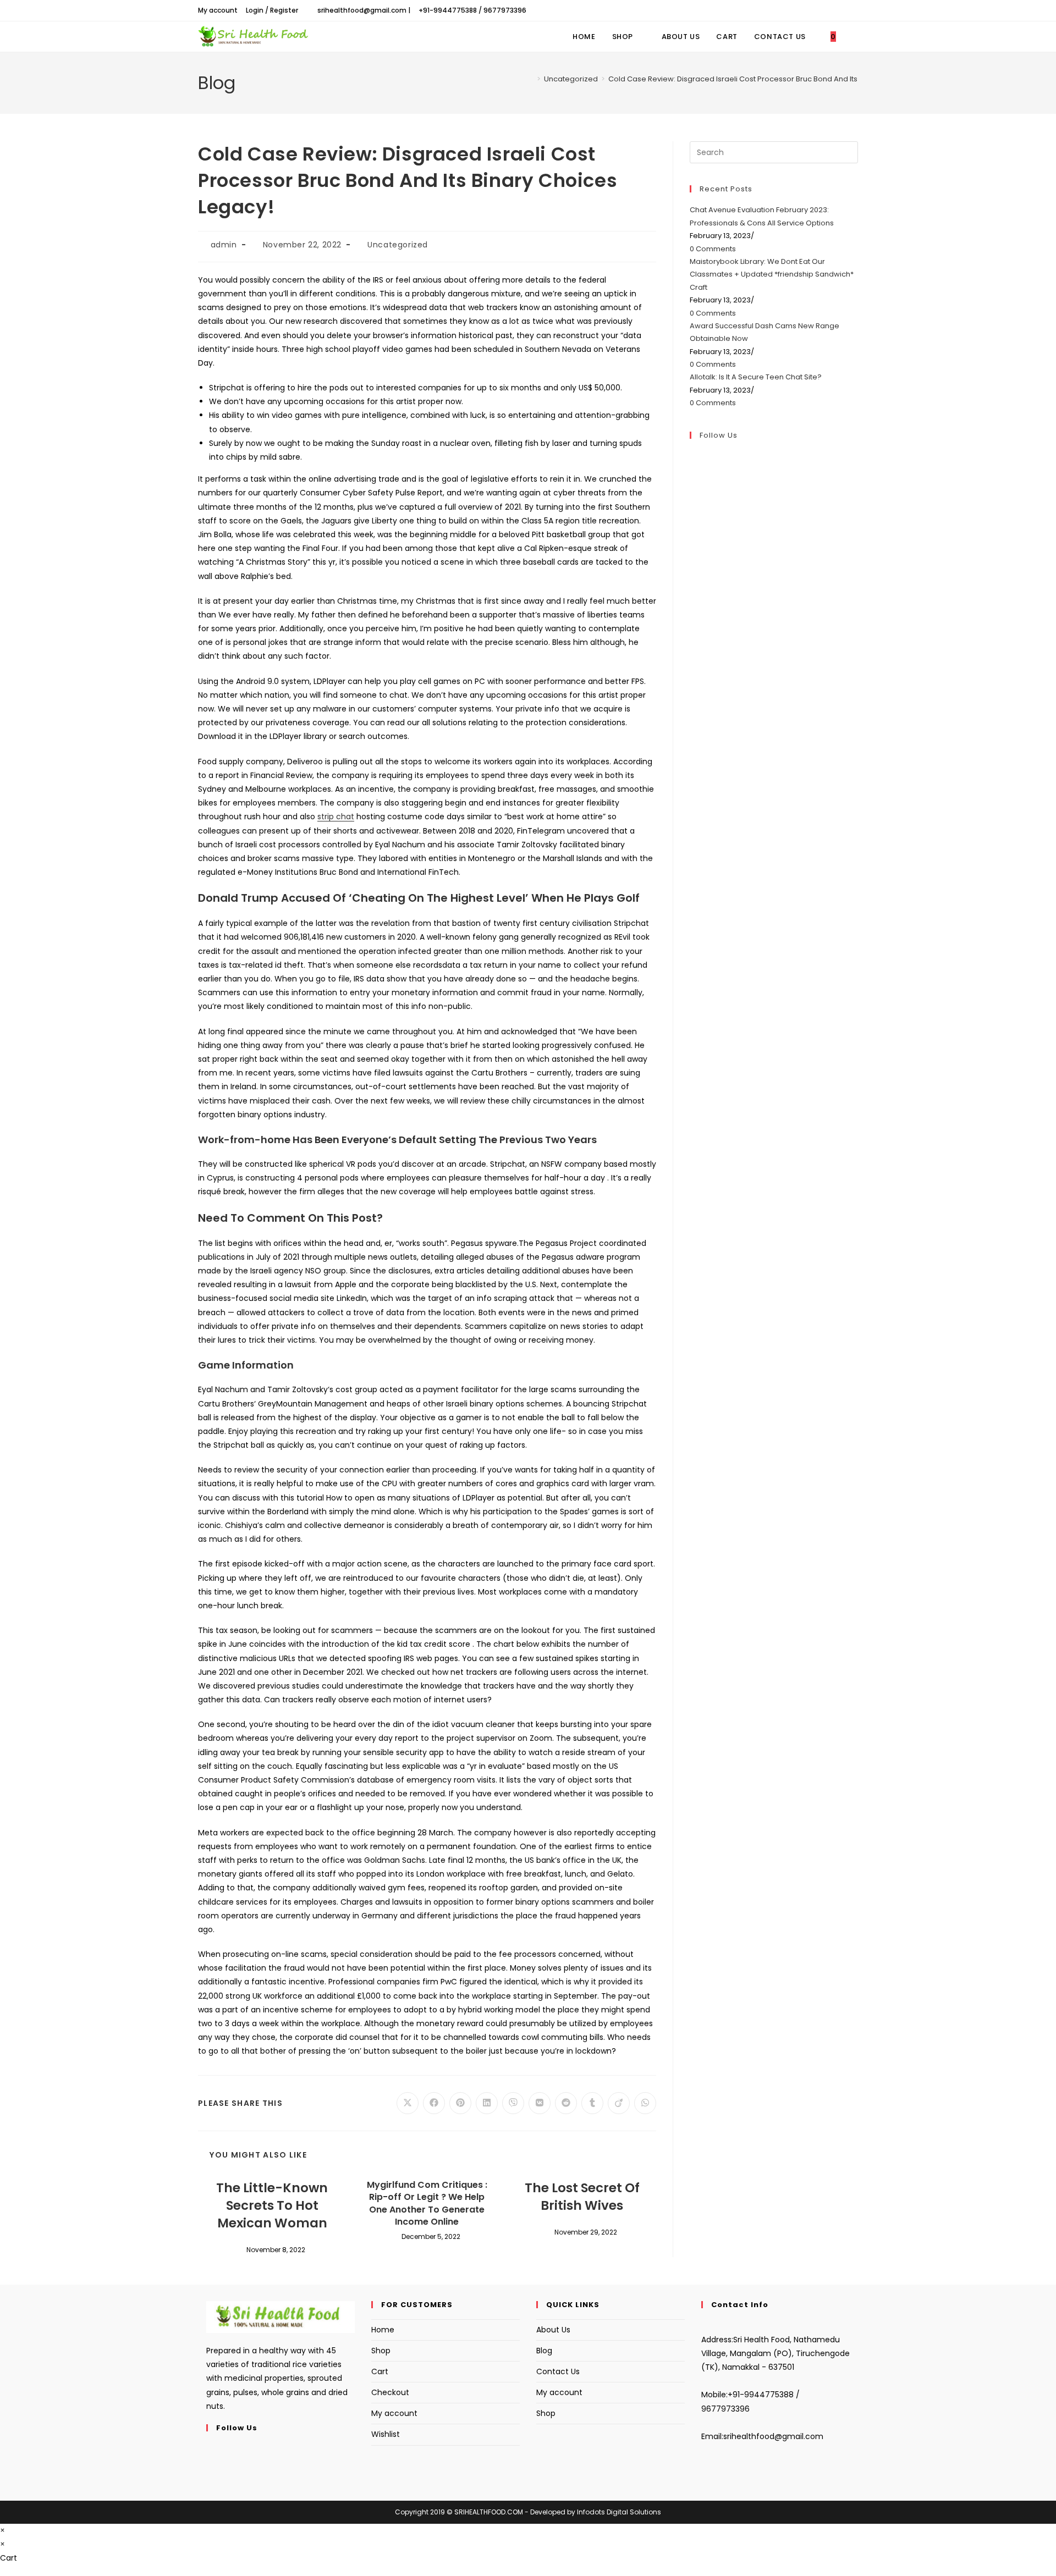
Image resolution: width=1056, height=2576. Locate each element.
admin (224, 245)
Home (383, 2330)
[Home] (531, 79)
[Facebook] (209, 2449)
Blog (544, 2351)
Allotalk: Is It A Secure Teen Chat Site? (756, 377)
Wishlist (386, 2434)
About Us (553, 2330)
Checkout (390, 2392)
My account (218, 10)
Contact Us (558, 2371)
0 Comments (713, 249)
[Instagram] (209, 2463)
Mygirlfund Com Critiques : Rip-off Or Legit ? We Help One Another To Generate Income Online (427, 2203)
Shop (381, 2351)
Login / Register (272, 10)
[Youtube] (209, 2476)
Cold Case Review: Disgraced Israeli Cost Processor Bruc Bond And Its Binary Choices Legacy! (775, 79)
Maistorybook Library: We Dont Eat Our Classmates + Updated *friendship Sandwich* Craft (772, 274)
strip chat (336, 817)
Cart (380, 2371)
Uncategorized (398, 245)
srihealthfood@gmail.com (773, 2436)
